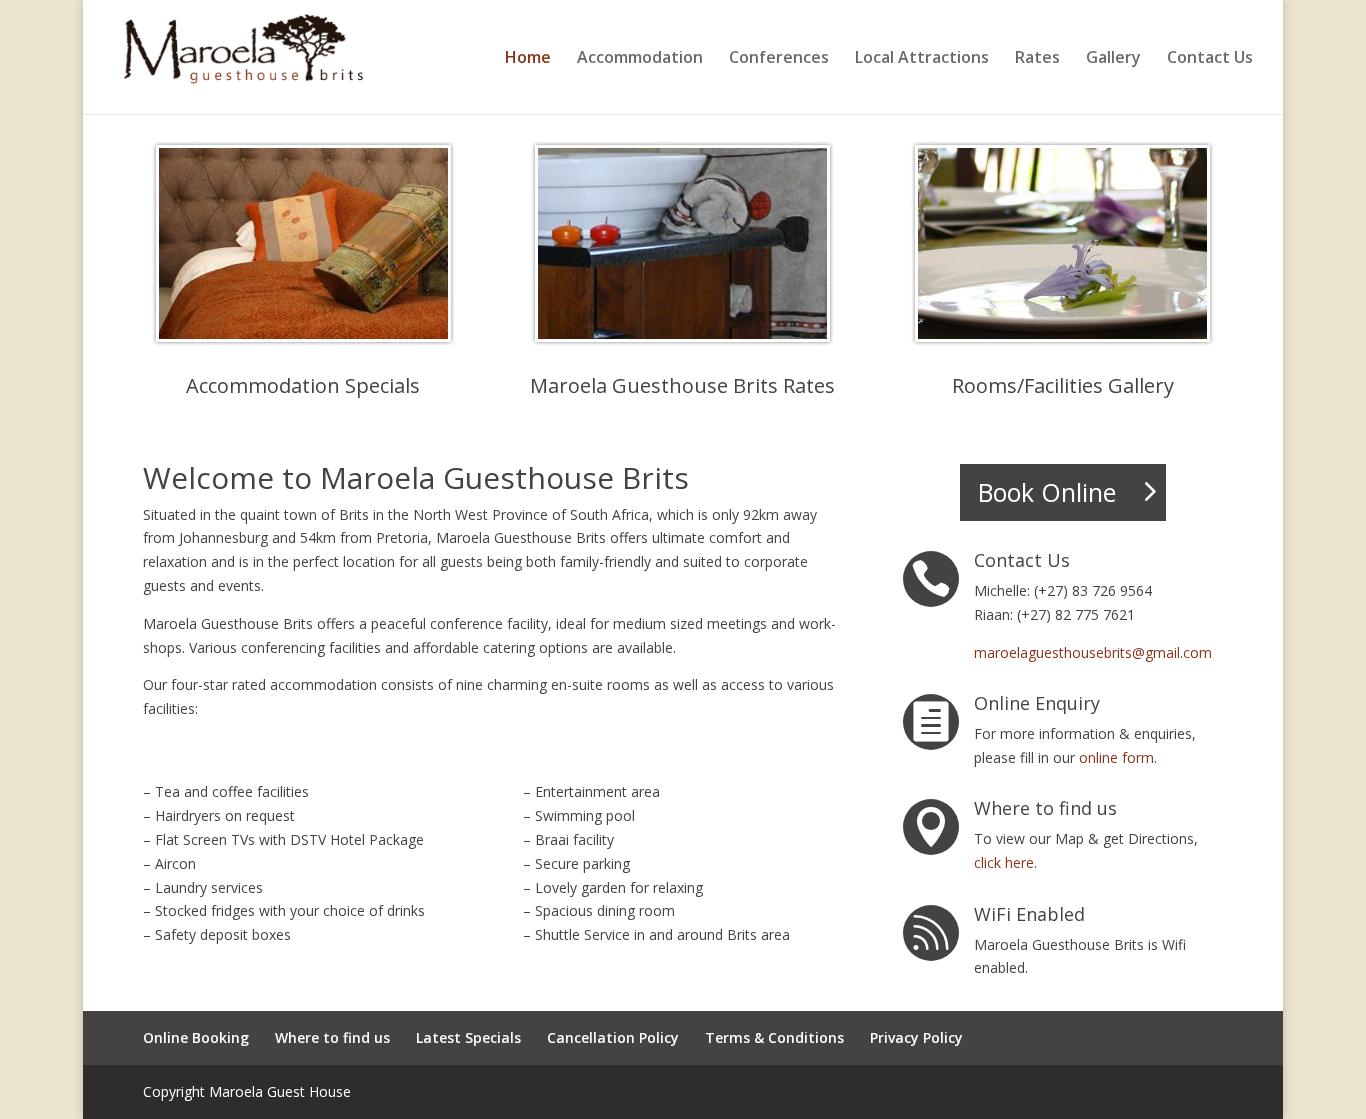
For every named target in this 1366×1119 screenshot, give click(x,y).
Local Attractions (922, 59)
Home (528, 59)
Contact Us (1210, 59)
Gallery (1113, 59)
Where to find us (332, 1037)
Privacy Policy (916, 1037)
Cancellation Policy (613, 1037)
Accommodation (640, 59)
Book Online (1047, 492)
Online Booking (196, 1037)
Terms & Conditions (774, 1037)
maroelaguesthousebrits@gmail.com (1093, 652)
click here (1004, 862)
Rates (1037, 59)
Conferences (779, 59)
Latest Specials (468, 1037)
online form (1116, 757)
